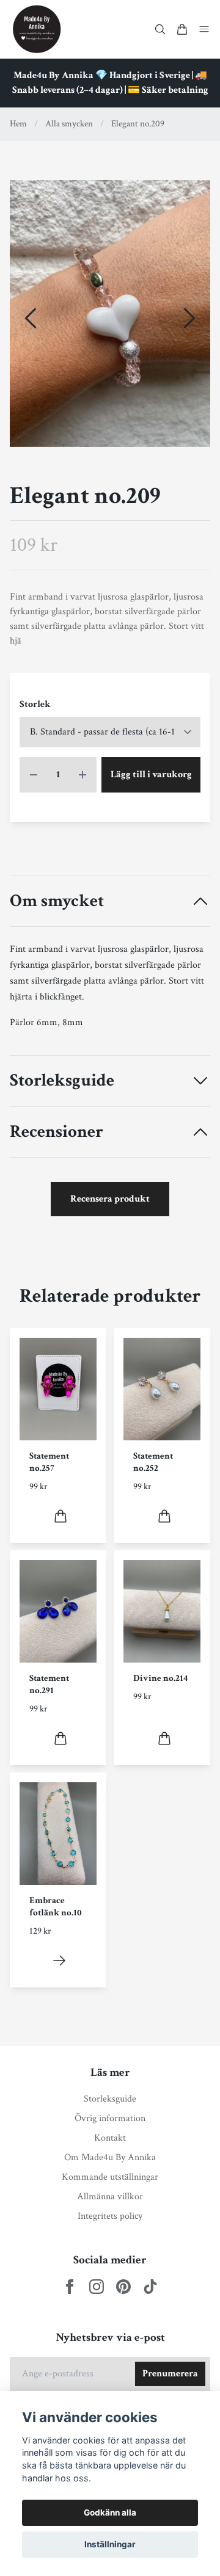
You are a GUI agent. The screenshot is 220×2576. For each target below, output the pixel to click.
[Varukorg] (182, 29)
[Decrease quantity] (34, 775)
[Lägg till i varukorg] (61, 1516)
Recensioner (57, 1132)
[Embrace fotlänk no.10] (59, 1961)
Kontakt (110, 2138)
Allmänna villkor (110, 2197)
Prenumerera (170, 2374)
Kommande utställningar (110, 2177)
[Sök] (160, 29)
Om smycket (57, 902)
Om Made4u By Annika (110, 2157)
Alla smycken (69, 124)
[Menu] (204, 29)
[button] (189, 318)
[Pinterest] (123, 2287)
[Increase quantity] (82, 775)
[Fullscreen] (110, 314)
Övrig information (110, 2118)
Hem (18, 124)
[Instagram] (97, 2287)
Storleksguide (62, 1081)
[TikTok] (150, 2287)
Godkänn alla (110, 2513)
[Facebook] (70, 2287)
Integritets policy (110, 2216)
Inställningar (110, 2544)
